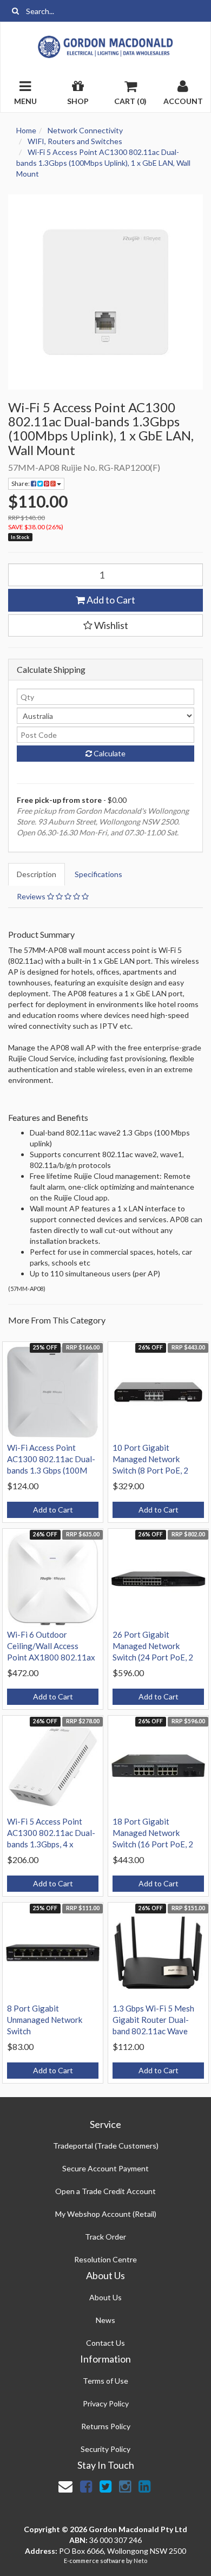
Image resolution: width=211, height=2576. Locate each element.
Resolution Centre (105, 2259)
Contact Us (105, 2343)
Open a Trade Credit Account (105, 2191)
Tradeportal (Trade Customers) (106, 2146)
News (105, 2320)
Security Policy (105, 2449)
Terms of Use (105, 2381)
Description (37, 874)
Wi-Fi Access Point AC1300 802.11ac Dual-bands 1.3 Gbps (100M (51, 1459)
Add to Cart (110, 600)
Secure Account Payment (105, 2168)
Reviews (32, 896)
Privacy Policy (106, 2403)
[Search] (15, 11)
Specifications (98, 874)
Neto (140, 2561)
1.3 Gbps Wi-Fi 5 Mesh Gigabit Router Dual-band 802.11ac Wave (153, 2020)
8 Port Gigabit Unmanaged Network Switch (45, 2020)
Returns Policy (106, 2426)
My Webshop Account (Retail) (106, 2214)
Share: (21, 484)
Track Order (105, 2237)
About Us (105, 2297)
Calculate (109, 753)
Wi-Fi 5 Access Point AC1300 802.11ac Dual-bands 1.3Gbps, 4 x (51, 1833)
